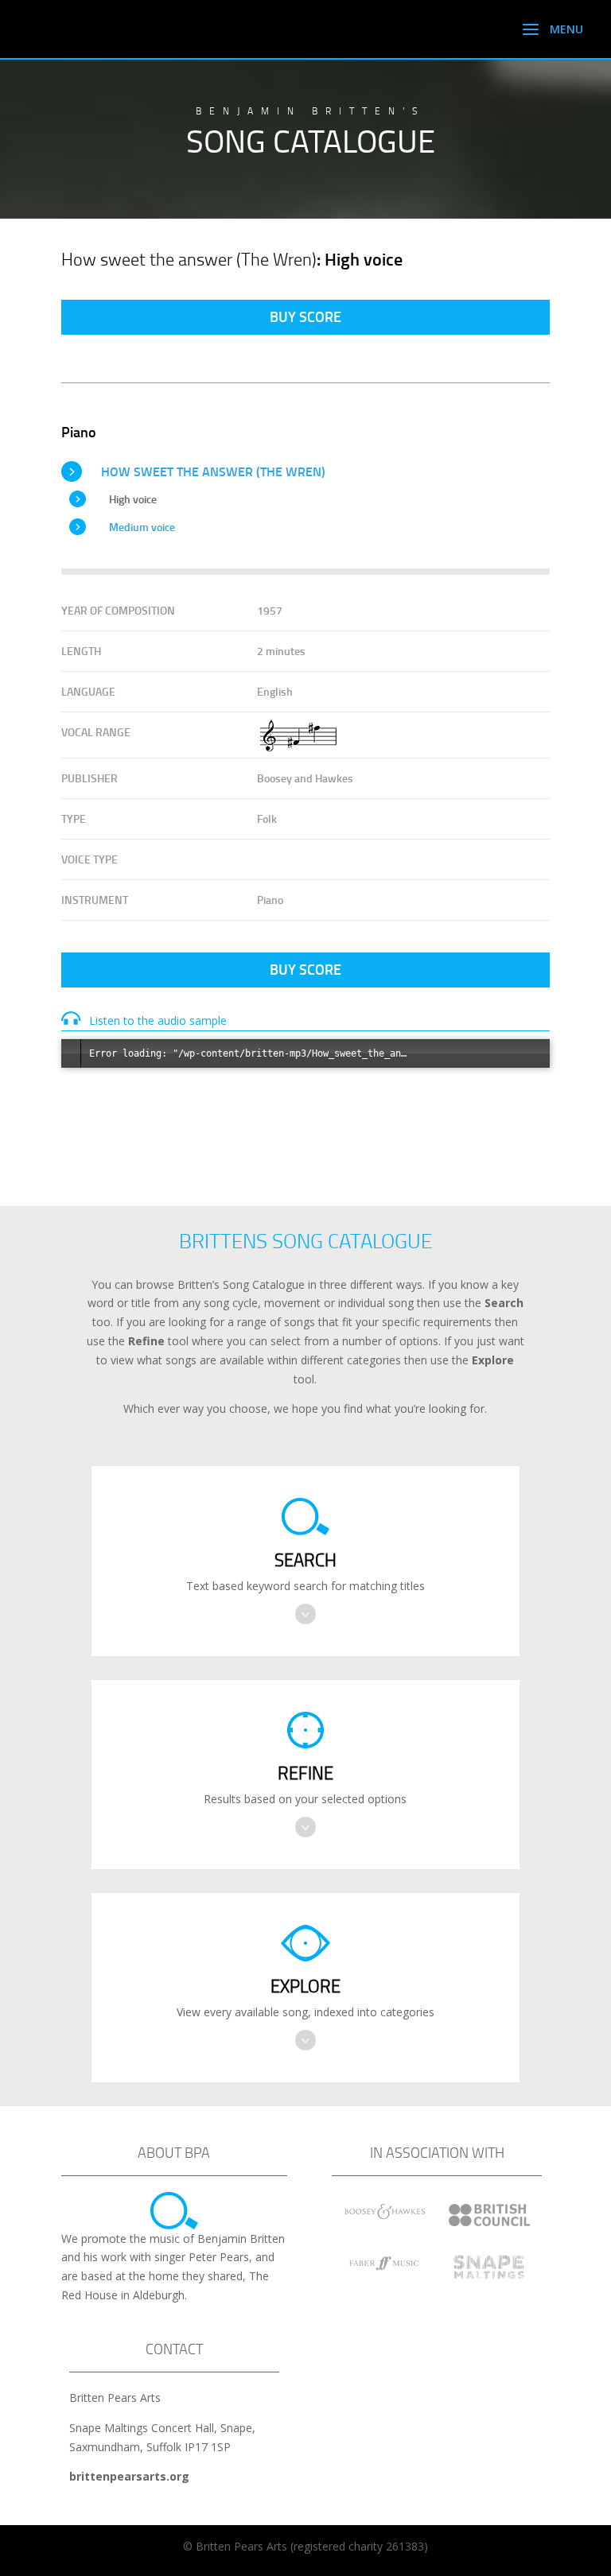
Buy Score (305, 316)
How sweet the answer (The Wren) (213, 471)
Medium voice (142, 527)
